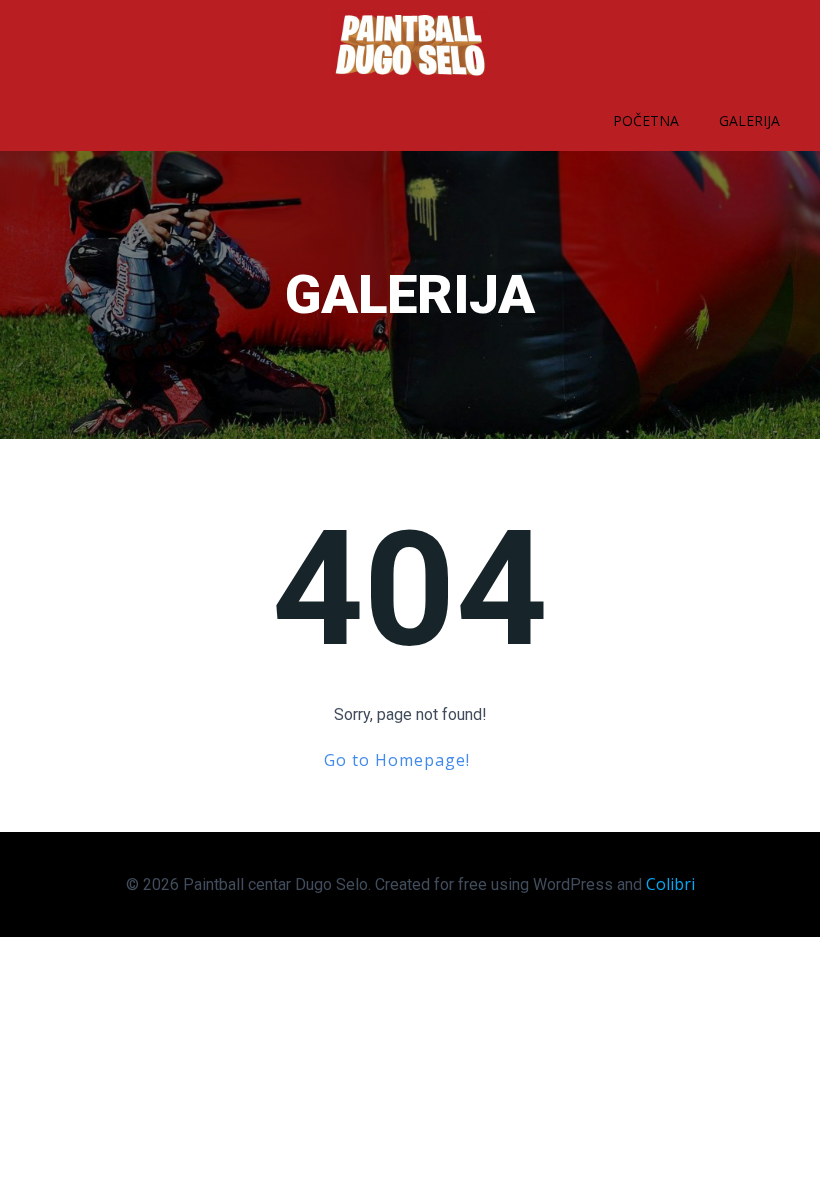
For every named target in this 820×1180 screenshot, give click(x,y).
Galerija (749, 120)
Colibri (670, 884)
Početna (646, 120)
